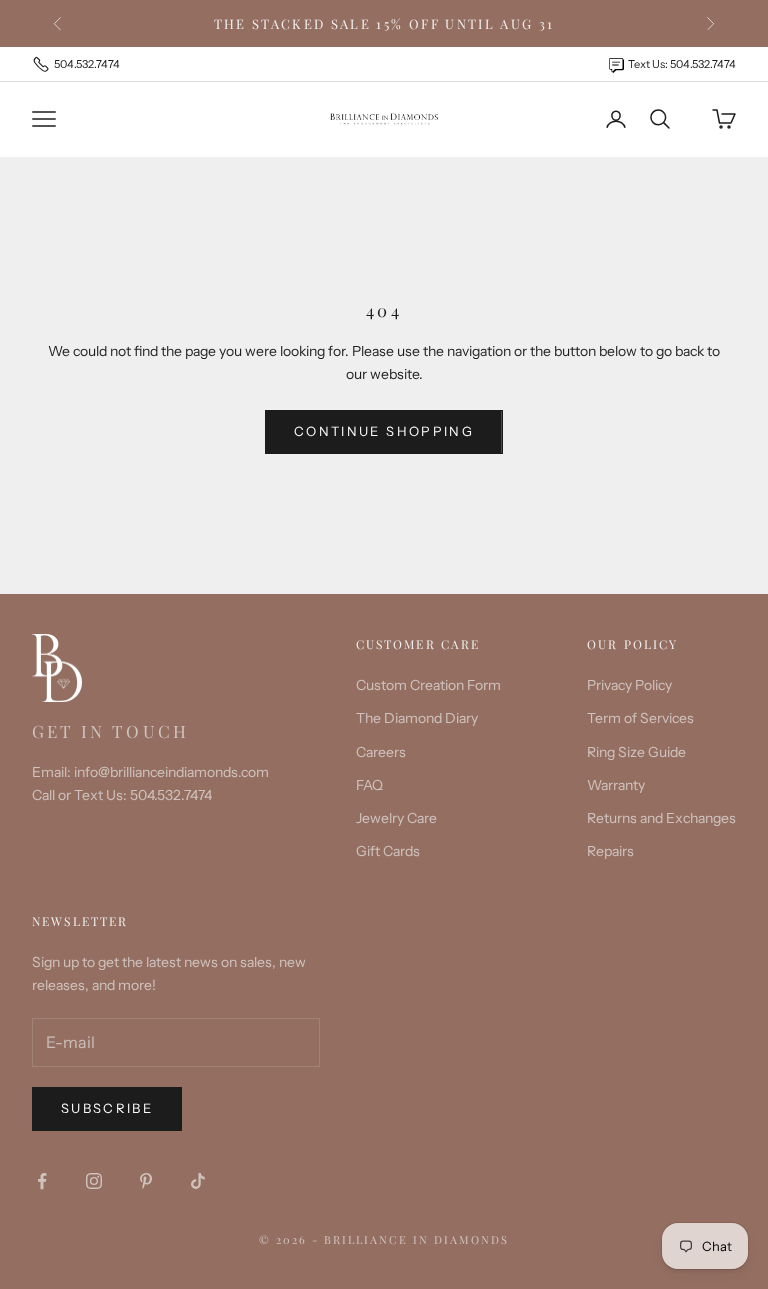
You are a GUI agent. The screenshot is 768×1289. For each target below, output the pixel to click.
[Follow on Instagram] (94, 1181)
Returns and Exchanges (661, 818)
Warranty (616, 785)
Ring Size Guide (636, 752)
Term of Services (640, 718)
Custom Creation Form (428, 685)
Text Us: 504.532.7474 (682, 64)
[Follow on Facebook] (42, 1181)
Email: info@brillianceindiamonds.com (150, 772)
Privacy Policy (629, 685)
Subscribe (107, 1108)
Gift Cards (388, 851)
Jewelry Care (396, 818)
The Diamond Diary (417, 718)
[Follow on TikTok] (198, 1181)
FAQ (369, 785)
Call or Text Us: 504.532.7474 (122, 795)
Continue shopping (384, 431)
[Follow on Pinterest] (146, 1181)
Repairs (610, 851)
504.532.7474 (87, 64)
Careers (381, 752)
